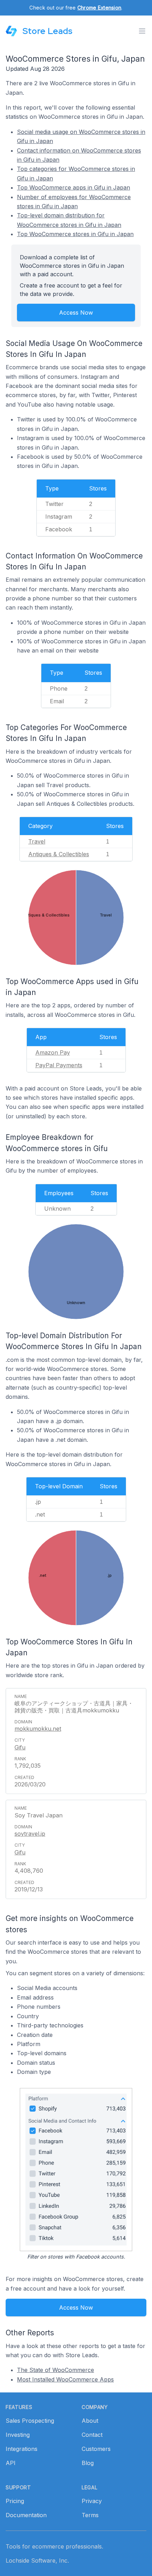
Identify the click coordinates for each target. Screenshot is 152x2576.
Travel (37, 841)
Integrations (22, 2449)
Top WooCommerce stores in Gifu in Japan (75, 234)
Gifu (20, 1747)
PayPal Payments (59, 1065)
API (11, 2463)
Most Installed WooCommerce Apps (65, 2379)
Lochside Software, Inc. (37, 2560)
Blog (88, 2463)
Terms (90, 2515)
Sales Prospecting (30, 2421)
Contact (92, 2435)
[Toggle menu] (142, 31)
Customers (96, 2449)
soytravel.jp (30, 1834)
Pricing (15, 2501)
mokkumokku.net (38, 1729)
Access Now (76, 313)
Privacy (92, 2501)
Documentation (26, 2515)
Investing (18, 2435)
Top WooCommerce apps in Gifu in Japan (74, 187)
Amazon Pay (53, 1052)
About (90, 2421)
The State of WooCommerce (55, 2370)
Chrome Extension (99, 8)
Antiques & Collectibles (59, 854)
